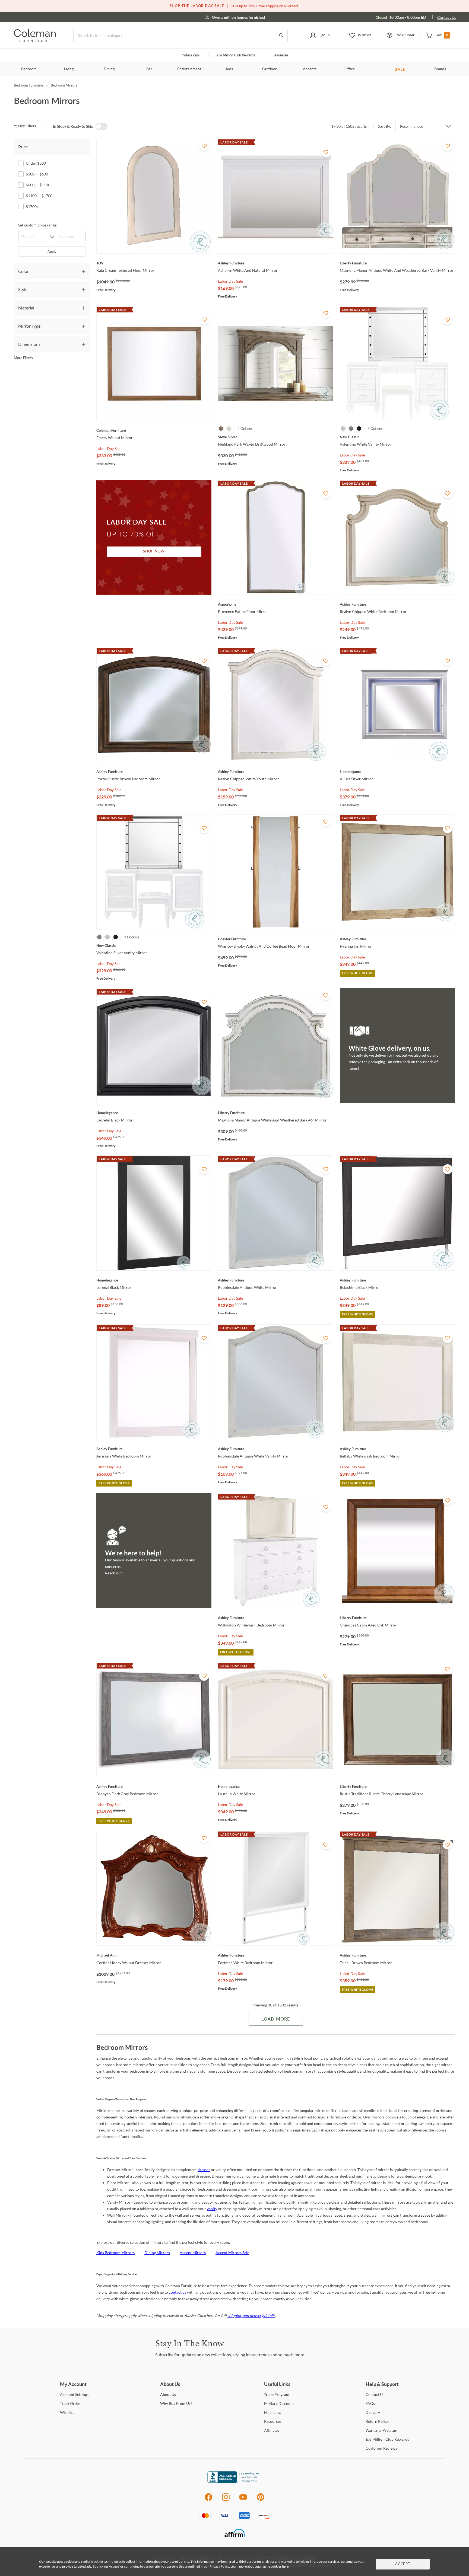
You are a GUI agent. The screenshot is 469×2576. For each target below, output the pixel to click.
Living (69, 69)
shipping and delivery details (251, 2315)
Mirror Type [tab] (29, 326)
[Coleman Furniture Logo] (35, 41)
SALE (400, 69)
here (285, 2566)
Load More (276, 2019)
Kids (229, 69)
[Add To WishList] (204, 146)
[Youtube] (243, 2500)
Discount (279, 2403)
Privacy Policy (219, 2566)
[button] (320, 36)
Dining (109, 69)
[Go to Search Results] (281, 36)
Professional (190, 55)
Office (350, 69)
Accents (310, 69)
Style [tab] (23, 289)
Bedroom (29, 69)
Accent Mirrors (193, 2253)
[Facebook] (208, 2500)
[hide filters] (27, 126)
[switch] (102, 126)
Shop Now (154, 552)
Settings (74, 2394)
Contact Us (447, 17)
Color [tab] (23, 271)
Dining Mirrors (157, 2253)
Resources (281, 55)
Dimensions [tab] (29, 344)
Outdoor (269, 69)
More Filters (23, 358)
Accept (403, 2564)
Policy (377, 2421)
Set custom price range (37, 225)
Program (277, 2394)
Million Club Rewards (236, 55)
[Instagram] (226, 2500)
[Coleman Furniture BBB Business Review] (234, 2481)
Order (70, 2403)
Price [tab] (23, 147)
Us (168, 2394)
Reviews (381, 2448)
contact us (178, 2292)
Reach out (113, 1573)
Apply (52, 251)
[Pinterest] (261, 2500)
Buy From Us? (176, 2403)
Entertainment (189, 69)
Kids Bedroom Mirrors (115, 2253)
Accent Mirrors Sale (232, 2253)
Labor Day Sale (230, 281)
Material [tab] (26, 308)
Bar (149, 69)
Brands (440, 69)
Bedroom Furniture (28, 85)
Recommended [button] (412, 126)
